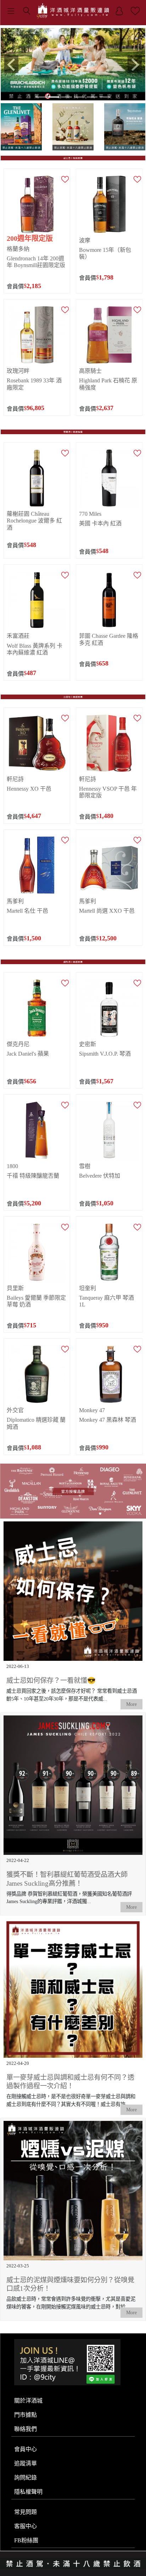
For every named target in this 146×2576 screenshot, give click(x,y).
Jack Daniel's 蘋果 (28, 1053)
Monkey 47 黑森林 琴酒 (108, 1419)
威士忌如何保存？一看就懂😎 (51, 1680)
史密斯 (88, 1043)
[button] (12, 64)
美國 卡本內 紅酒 (100, 523)
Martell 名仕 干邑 (27, 910)
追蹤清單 (26, 2463)
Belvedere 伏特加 (100, 1175)
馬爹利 (15, 900)
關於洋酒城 (28, 2400)
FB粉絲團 (26, 2540)
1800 (12, 1165)
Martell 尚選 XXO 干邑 (107, 910)
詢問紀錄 (26, 2477)
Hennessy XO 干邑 (29, 788)
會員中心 (26, 2448)
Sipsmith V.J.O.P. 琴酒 (105, 1053)
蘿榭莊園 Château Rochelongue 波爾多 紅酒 (34, 520)
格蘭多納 (18, 248)
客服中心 (26, 2525)
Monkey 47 (92, 1410)
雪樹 (85, 1165)
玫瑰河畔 (18, 371)
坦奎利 (88, 1288)
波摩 (85, 240)
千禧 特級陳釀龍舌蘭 (33, 1175)
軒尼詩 (15, 778)
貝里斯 (15, 1288)
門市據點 (26, 2414)
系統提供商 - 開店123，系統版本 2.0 (73, 2571)
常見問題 (26, 2511)
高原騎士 (90, 371)
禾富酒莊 (18, 635)
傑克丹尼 (18, 1043)
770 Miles (90, 513)
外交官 (15, 1410)
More (131, 1704)
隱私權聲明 (28, 2491)
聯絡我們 (26, 2428)
